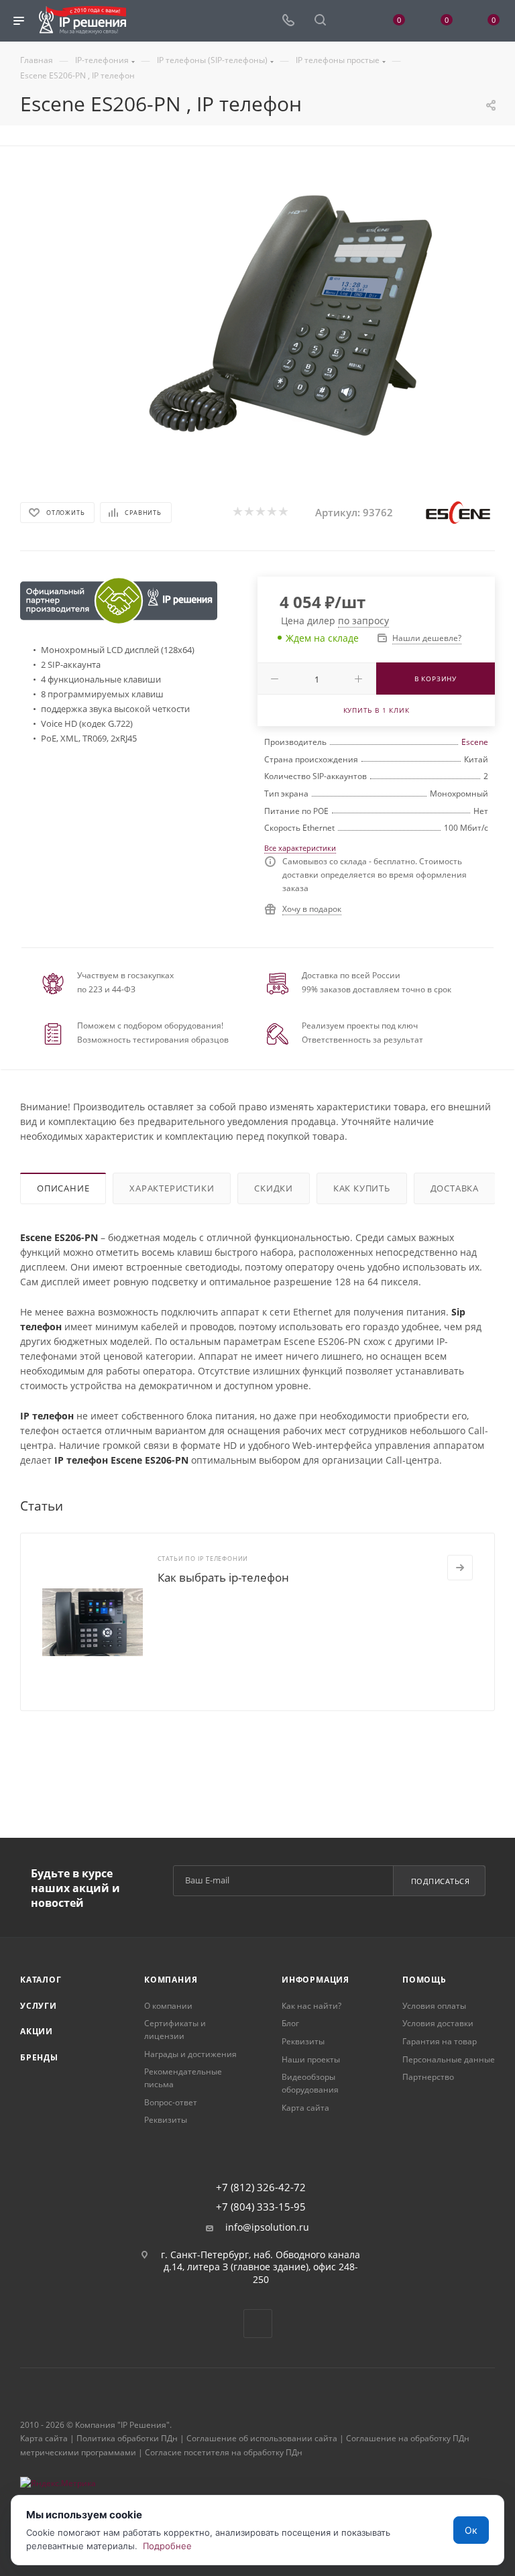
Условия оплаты (434, 2006)
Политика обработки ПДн (127, 2438)
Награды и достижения (190, 2054)
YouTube (258, 2324)
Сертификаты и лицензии (175, 2030)
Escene (475, 742)
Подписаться (441, 1881)
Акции (37, 2031)
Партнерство (428, 2077)
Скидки (274, 1188)
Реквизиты (166, 2120)
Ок (471, 2530)
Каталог (41, 1980)
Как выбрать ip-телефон (223, 1577)
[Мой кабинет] (352, 21)
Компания (171, 1980)
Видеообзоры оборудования (310, 2083)
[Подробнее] (460, 1568)
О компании (168, 2006)
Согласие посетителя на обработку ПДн (224, 2452)
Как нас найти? (311, 2006)
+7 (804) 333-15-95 (261, 2207)
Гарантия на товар (440, 2041)
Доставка (455, 1188)
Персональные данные (449, 2059)
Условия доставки (438, 2023)
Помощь (424, 1980)
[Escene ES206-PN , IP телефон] (294, 317)
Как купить (362, 1188)
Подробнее (167, 2546)
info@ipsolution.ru (267, 2227)
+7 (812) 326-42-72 (261, 2187)
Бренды (39, 2057)
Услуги (39, 2006)
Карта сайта (305, 2108)
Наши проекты (311, 2059)
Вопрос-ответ (171, 2102)
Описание (63, 1188)
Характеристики (172, 1188)
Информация (316, 1980)
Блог (290, 2023)
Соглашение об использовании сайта (262, 2438)
